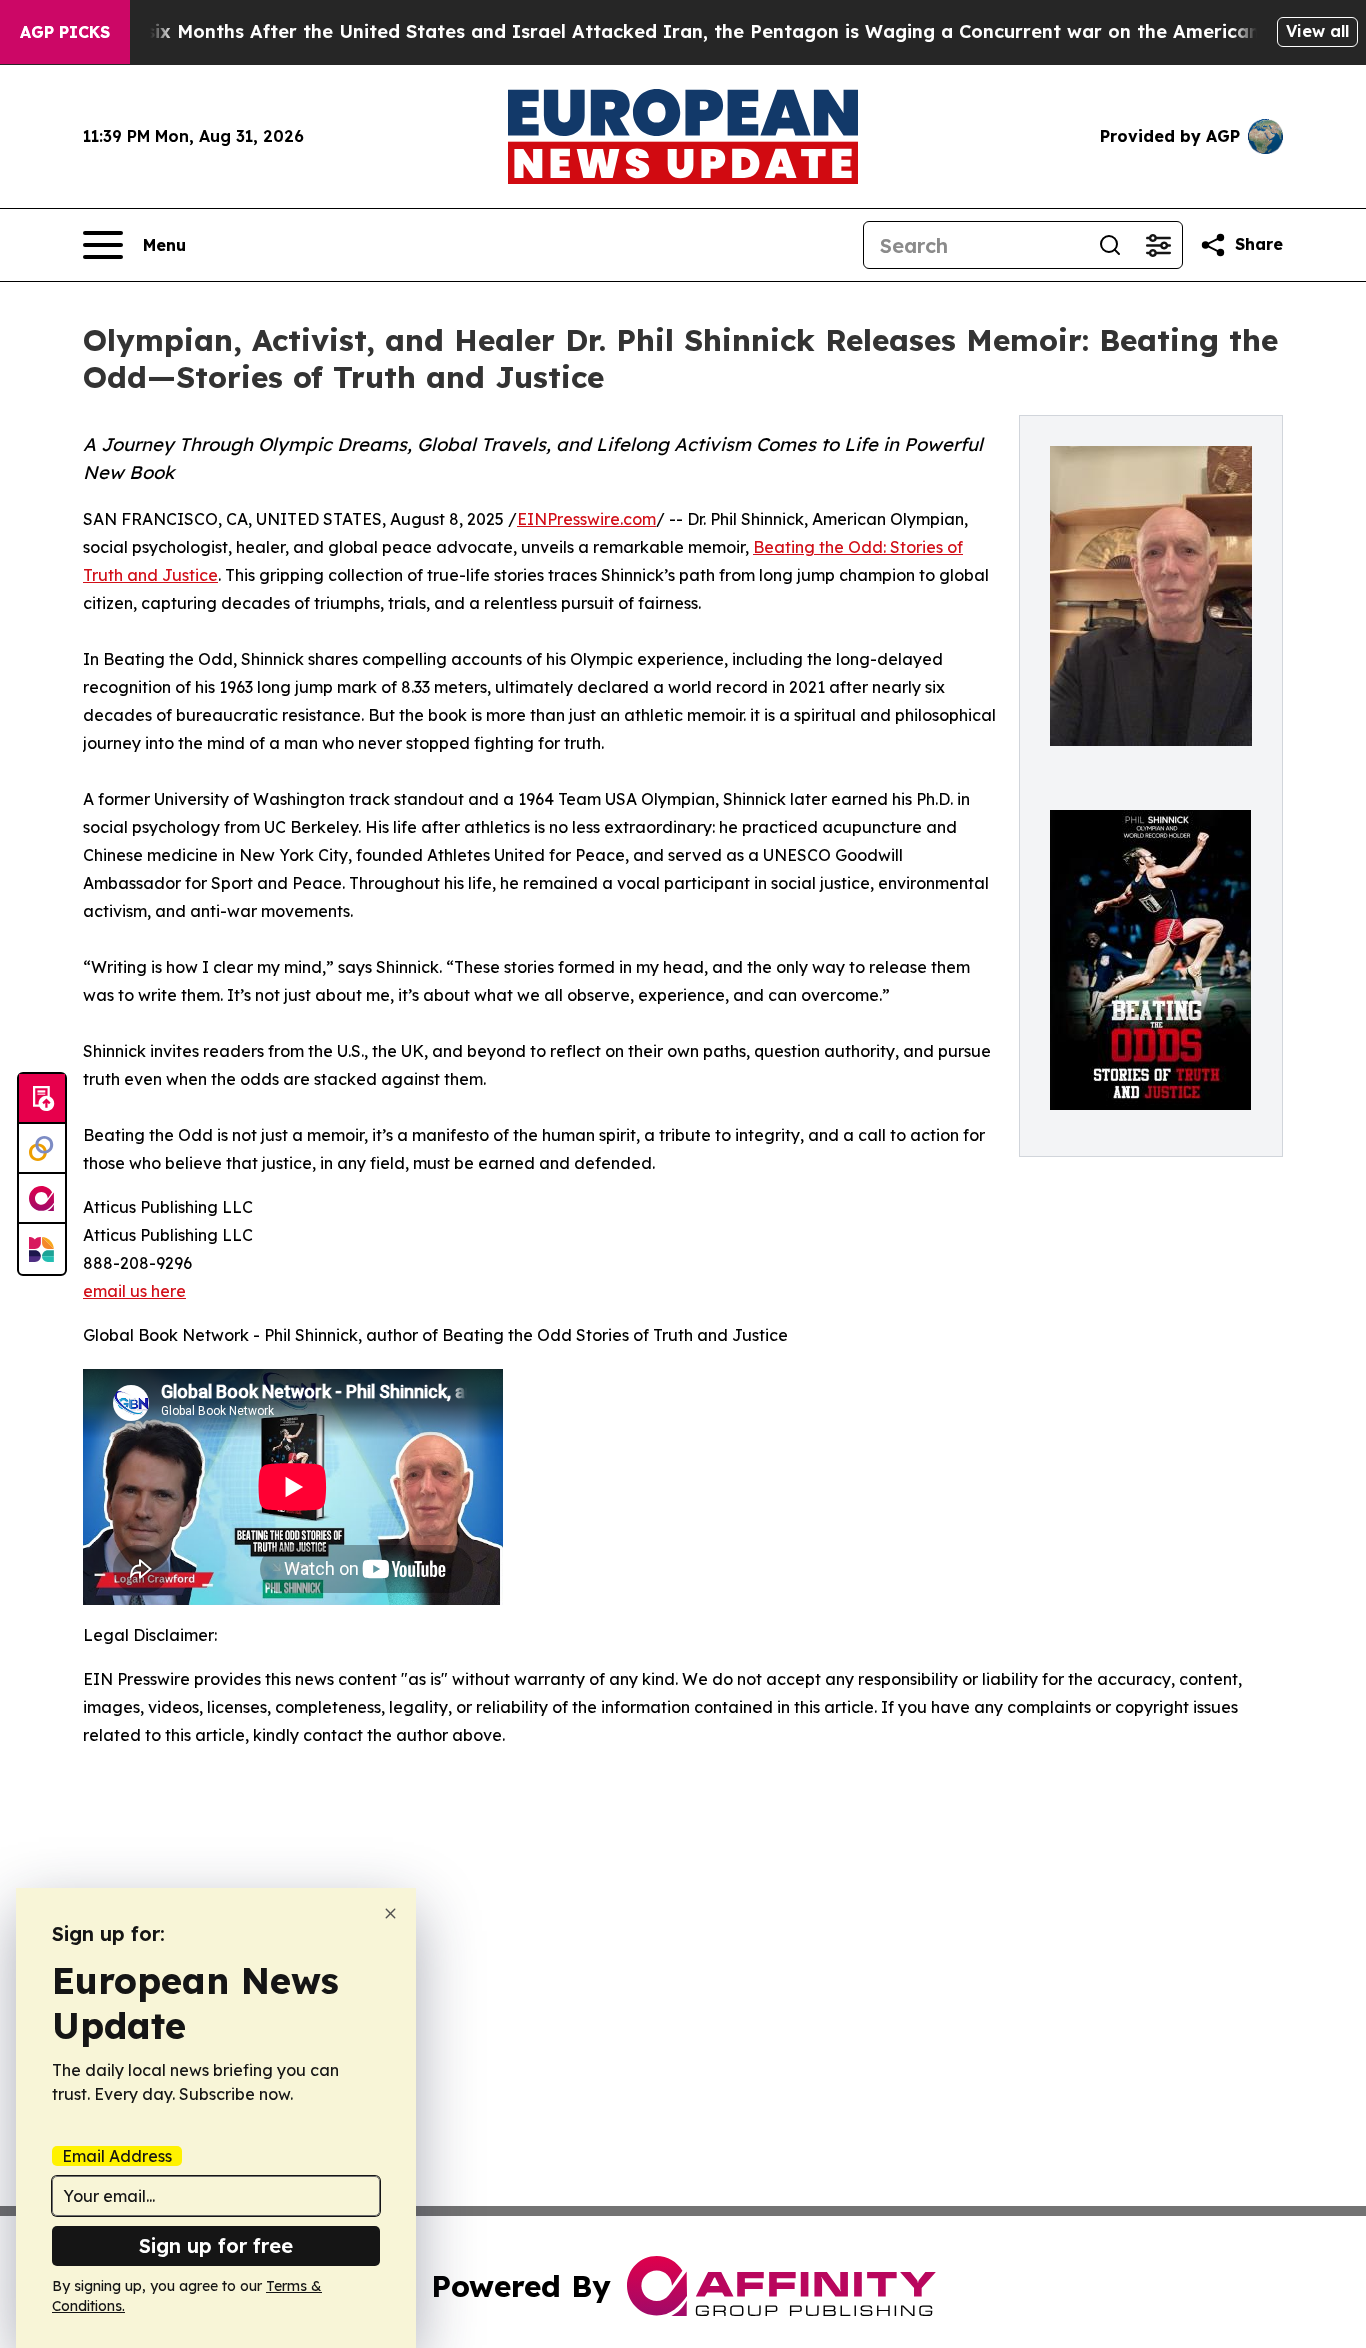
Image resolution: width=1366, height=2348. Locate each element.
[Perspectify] (42, 1149)
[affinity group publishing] (42, 1199)
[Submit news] (42, 1099)
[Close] (390, 1913)
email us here (134, 1291)
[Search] (1110, 245)
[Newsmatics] (42, 1249)
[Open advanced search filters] (1158, 245)
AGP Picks (65, 32)
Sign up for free (216, 2245)
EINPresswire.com (586, 519)
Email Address (117, 2156)
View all (1317, 31)
